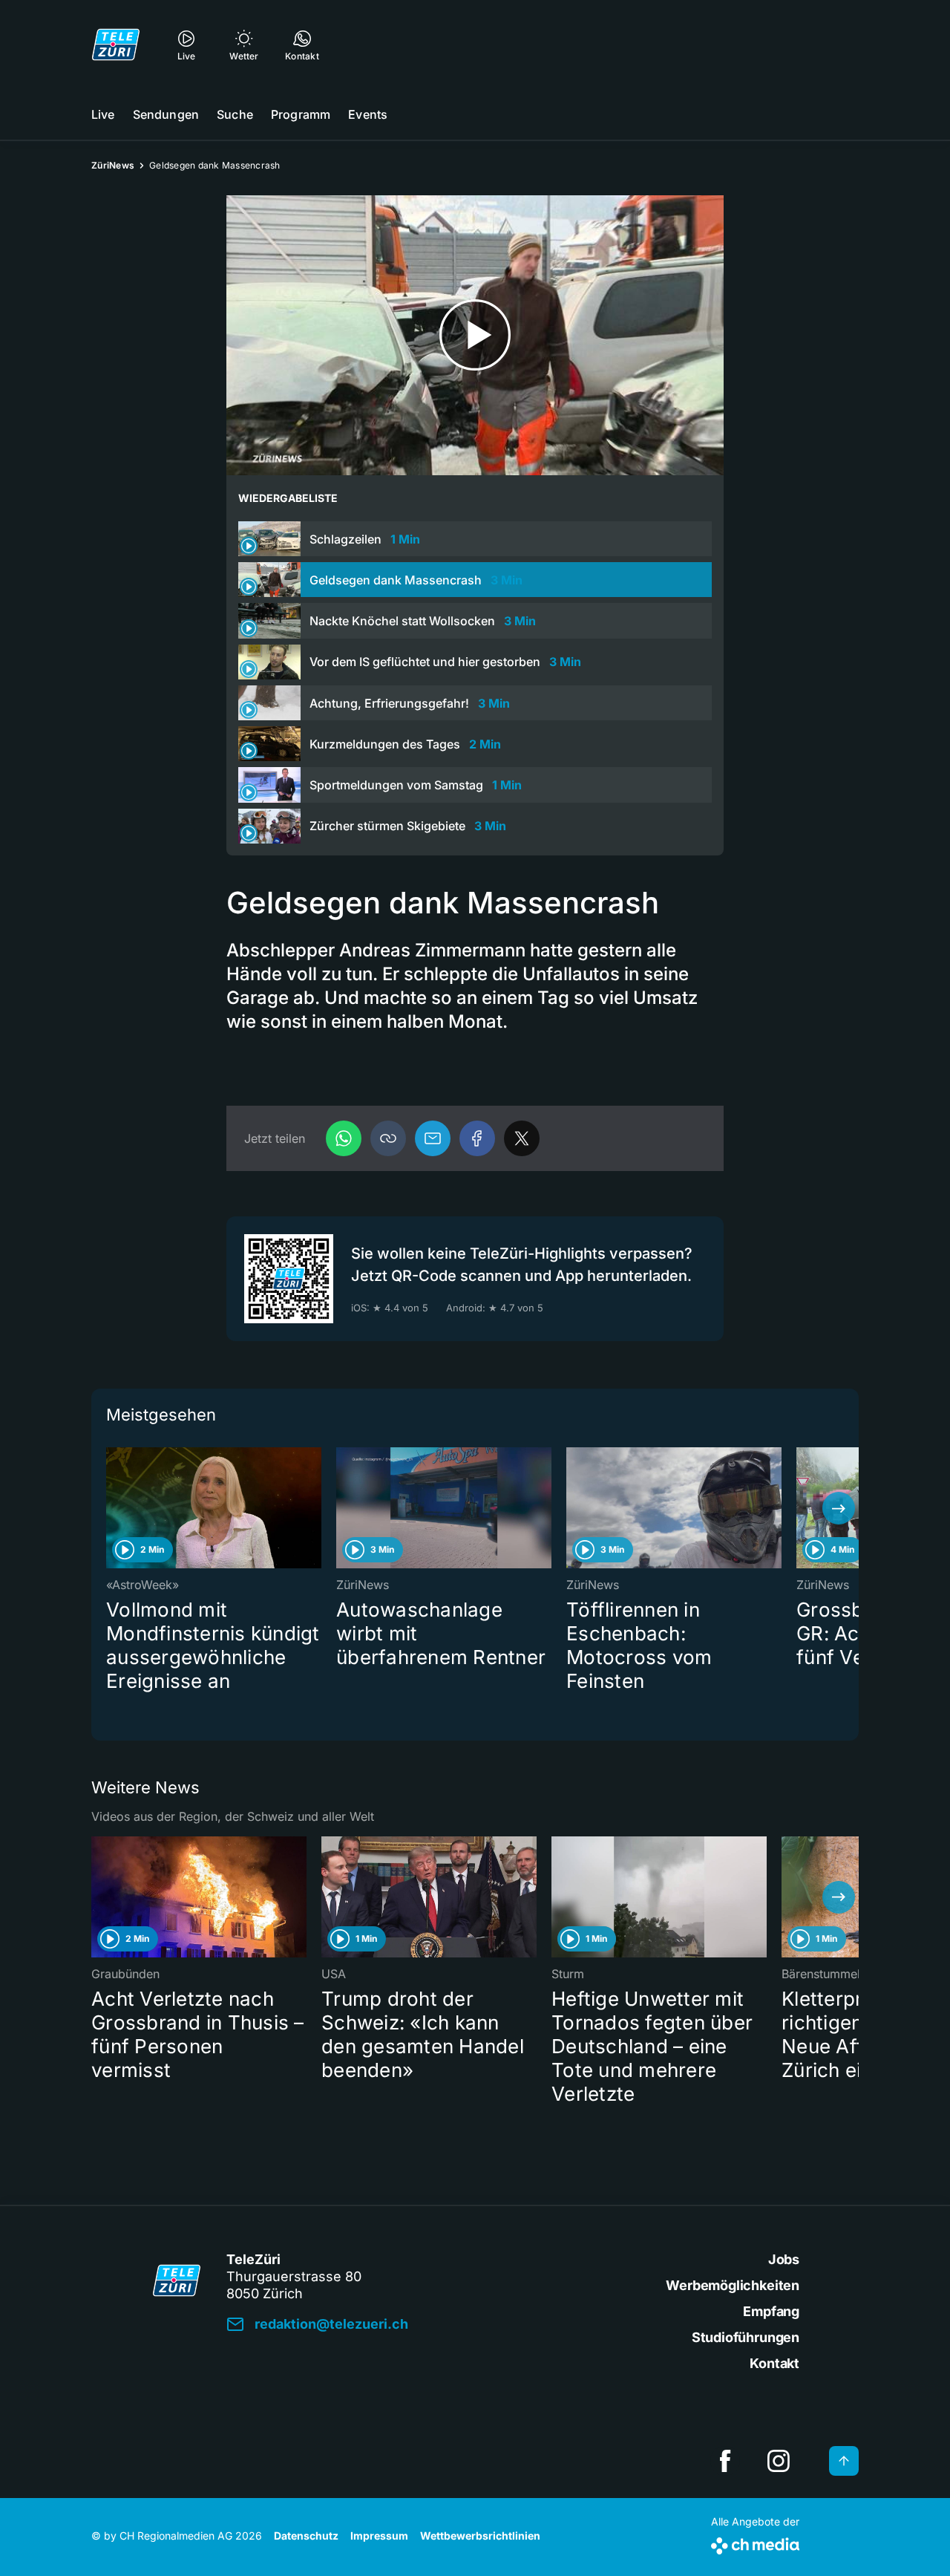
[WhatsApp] (344, 1138)
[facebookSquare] (725, 2461)
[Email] (433, 1138)
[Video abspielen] (475, 335)
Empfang (771, 2311)
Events (368, 114)
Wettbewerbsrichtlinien (480, 2536)
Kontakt (774, 2363)
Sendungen (166, 114)
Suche (235, 114)
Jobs (784, 2259)
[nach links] (111, 1508)
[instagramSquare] (779, 2461)
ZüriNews (113, 165)
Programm (301, 114)
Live (103, 114)
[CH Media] (755, 2543)
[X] (522, 1138)
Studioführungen (746, 2337)
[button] (388, 1138)
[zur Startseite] (116, 45)
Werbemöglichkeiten (733, 2285)
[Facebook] (477, 1138)
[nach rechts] (839, 1508)
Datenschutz (306, 2536)
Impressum (379, 2536)
